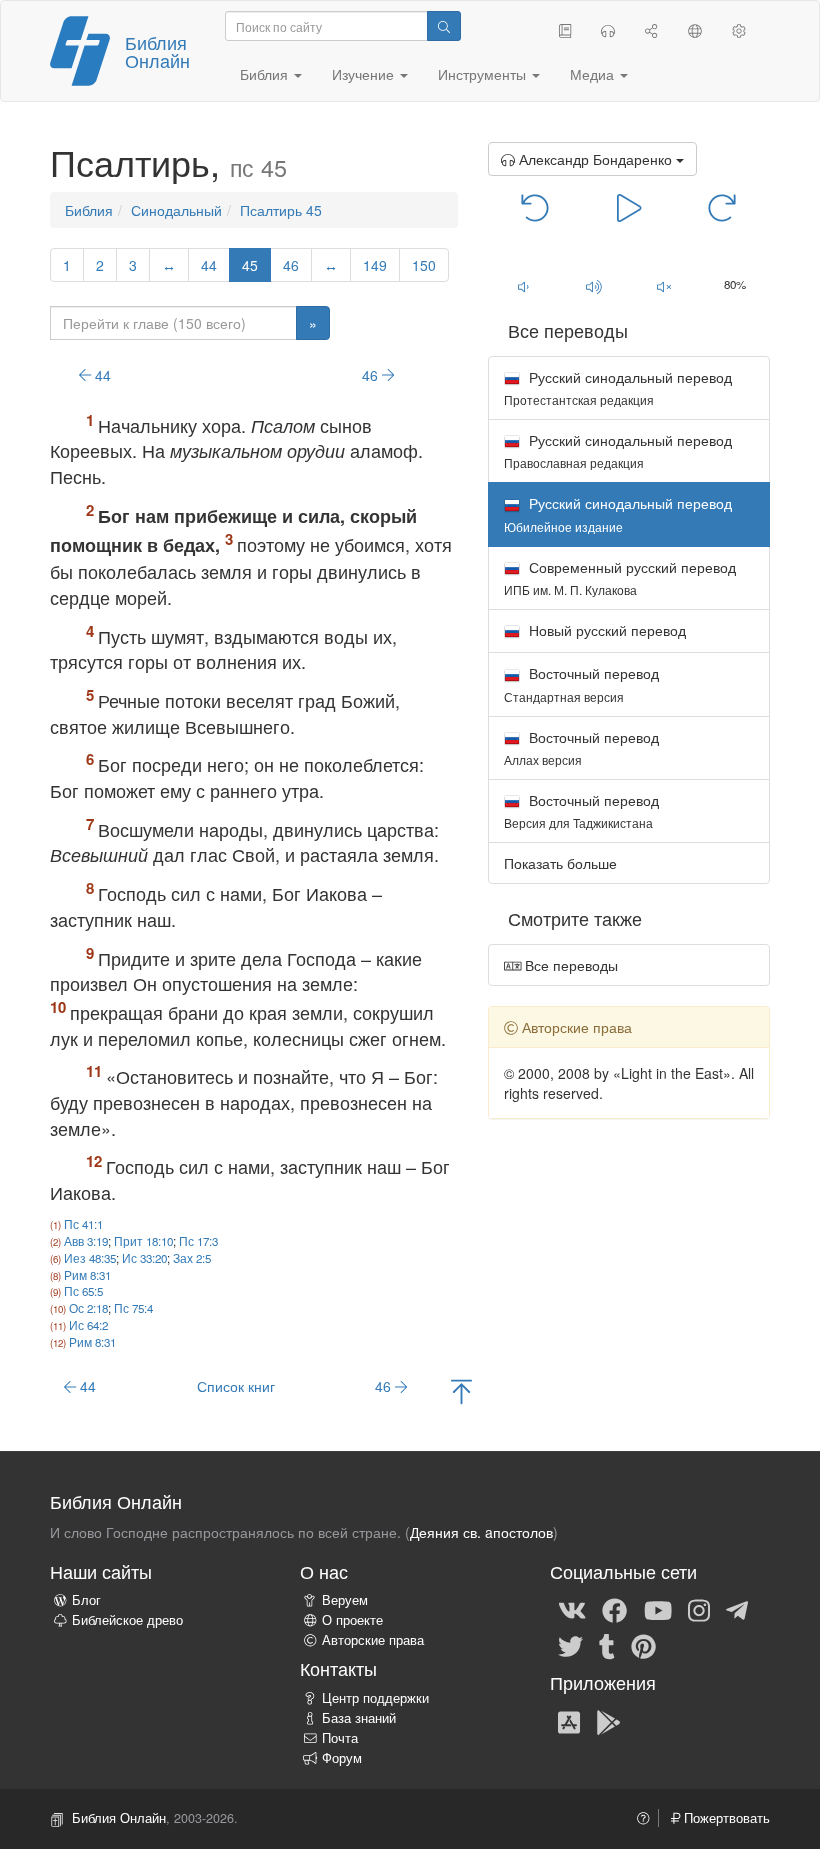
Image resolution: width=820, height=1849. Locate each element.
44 (209, 265)
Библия (89, 210)
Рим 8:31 (87, 1275)
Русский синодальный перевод (618, 387)
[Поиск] (444, 26)
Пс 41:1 (83, 1224)
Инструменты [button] (484, 74)
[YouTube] (658, 1609)
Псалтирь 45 (281, 210)
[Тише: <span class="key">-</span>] (523, 286)
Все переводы (569, 965)
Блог (86, 1600)
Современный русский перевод (620, 577)
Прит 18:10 (143, 1241)
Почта (340, 1738)
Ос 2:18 (88, 1308)
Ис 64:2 (88, 1325)
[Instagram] (699, 1609)
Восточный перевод (581, 683)
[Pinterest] (643, 1645)
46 (291, 265)
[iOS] (569, 1721)
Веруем (345, 1600)
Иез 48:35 (90, 1258)
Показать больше (560, 863)
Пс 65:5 (83, 1291)
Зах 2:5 (192, 1258)
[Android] (608, 1721)
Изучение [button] (365, 74)
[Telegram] (737, 1609)
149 (375, 265)
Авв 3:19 (86, 1241)
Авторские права (373, 1640)
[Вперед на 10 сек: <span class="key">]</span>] (722, 206)
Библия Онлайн (157, 51)
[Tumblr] (607, 1645)
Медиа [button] (594, 74)
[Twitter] (570, 1645)
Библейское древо (127, 1620)
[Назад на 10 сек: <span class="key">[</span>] (535, 206)
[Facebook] (614, 1609)
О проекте (352, 1620)
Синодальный (176, 210)
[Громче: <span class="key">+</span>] (593, 286)
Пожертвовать (725, 1818)
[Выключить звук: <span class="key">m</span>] (664, 286)
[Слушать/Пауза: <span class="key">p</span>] (629, 206)
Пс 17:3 (198, 1241)
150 (424, 265)
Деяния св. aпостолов (481, 1532)
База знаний (359, 1718)
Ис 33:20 (144, 1258)
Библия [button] (266, 74)
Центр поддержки (375, 1698)
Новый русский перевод (605, 630)
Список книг (236, 1386)
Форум (342, 1758)
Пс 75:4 (133, 1308)
